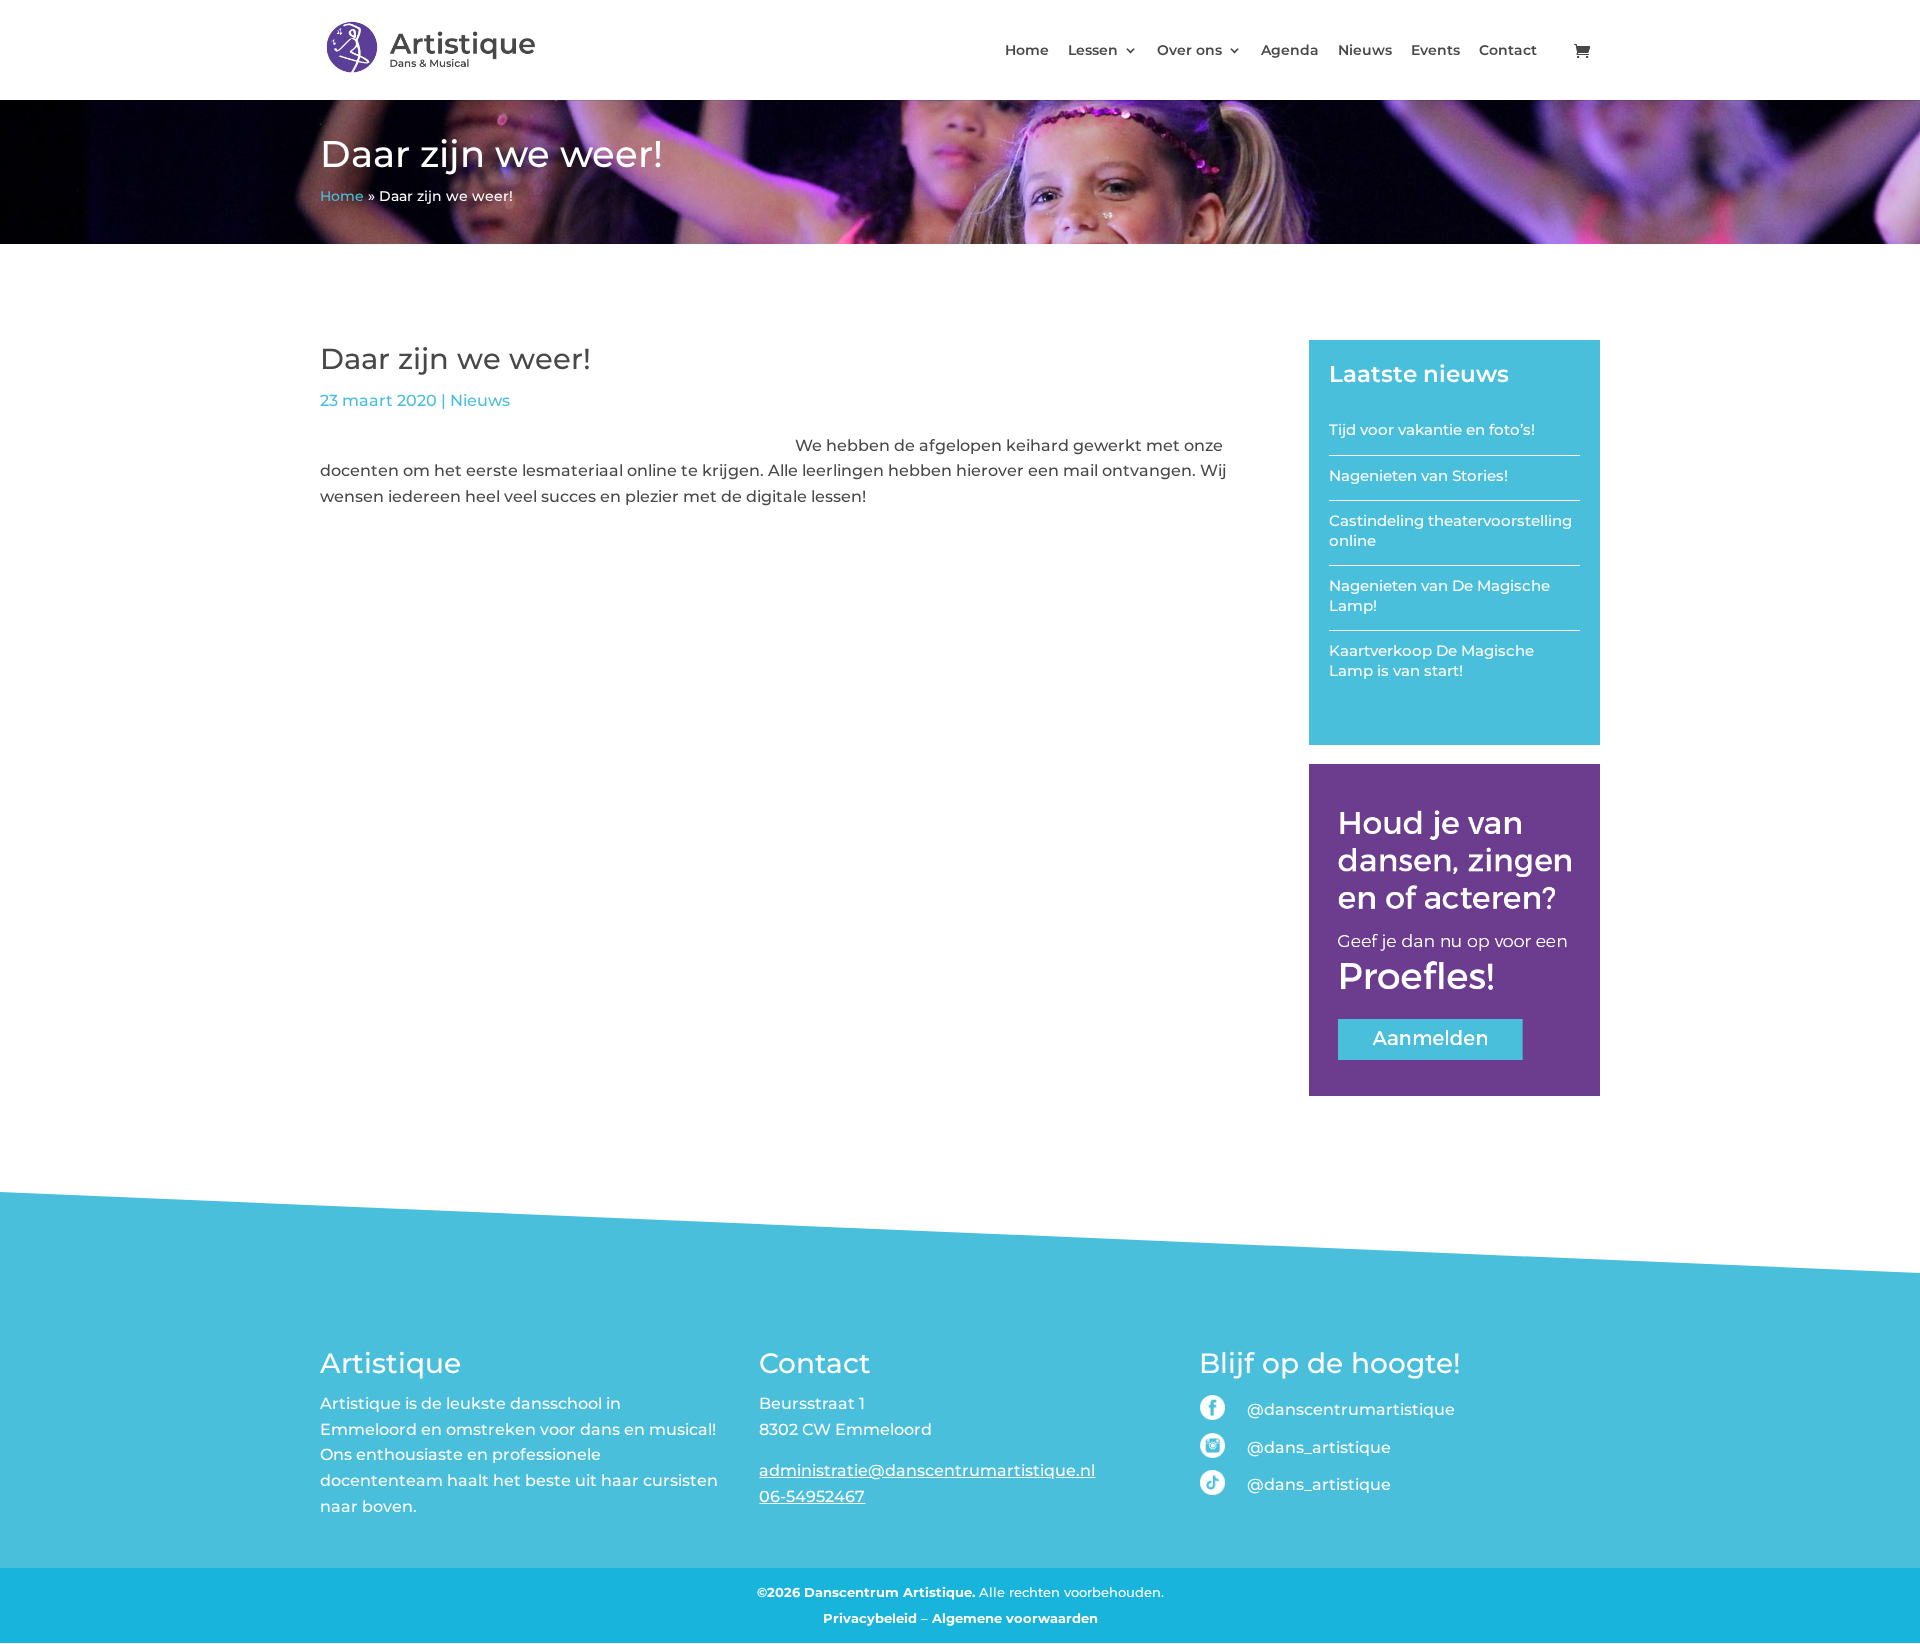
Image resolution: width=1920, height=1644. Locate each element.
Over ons (1189, 51)
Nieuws (1365, 51)
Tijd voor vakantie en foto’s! (1432, 429)
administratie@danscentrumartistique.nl (927, 1470)
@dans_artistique (1319, 1447)
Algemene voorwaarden (1015, 1618)
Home (1027, 51)
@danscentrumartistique (1351, 1409)
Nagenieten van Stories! (1418, 475)
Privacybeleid (870, 1618)
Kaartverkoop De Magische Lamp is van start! (1431, 660)
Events (1435, 51)
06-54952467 (812, 1496)
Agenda (1290, 51)
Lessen (1093, 51)
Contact (1508, 51)
